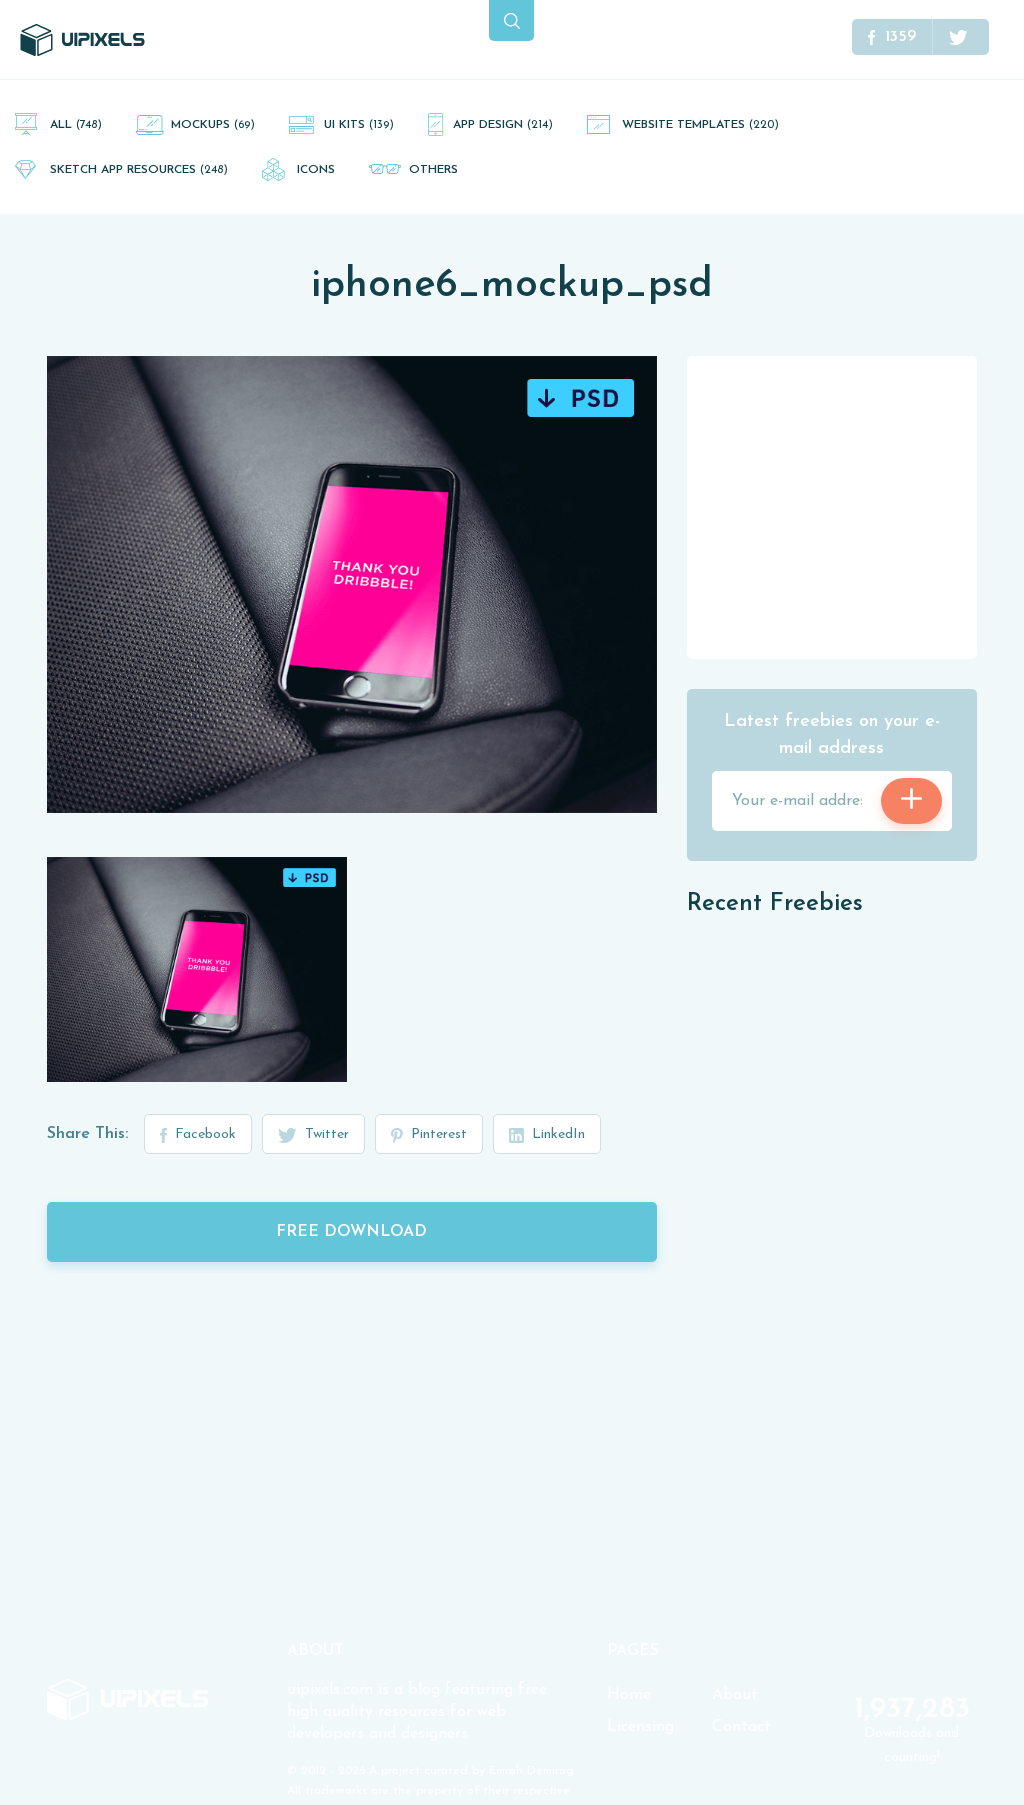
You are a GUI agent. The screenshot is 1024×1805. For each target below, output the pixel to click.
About (735, 1695)
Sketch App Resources (139, 170)
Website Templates (700, 125)
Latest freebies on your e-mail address (832, 735)
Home (629, 1695)
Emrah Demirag (531, 1771)
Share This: (87, 1134)
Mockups (213, 125)
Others (433, 170)
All (76, 125)
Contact (741, 1727)
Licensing (640, 1727)
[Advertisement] (837, 506)
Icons (316, 170)
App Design (503, 125)
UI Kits (359, 125)
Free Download (351, 1232)
